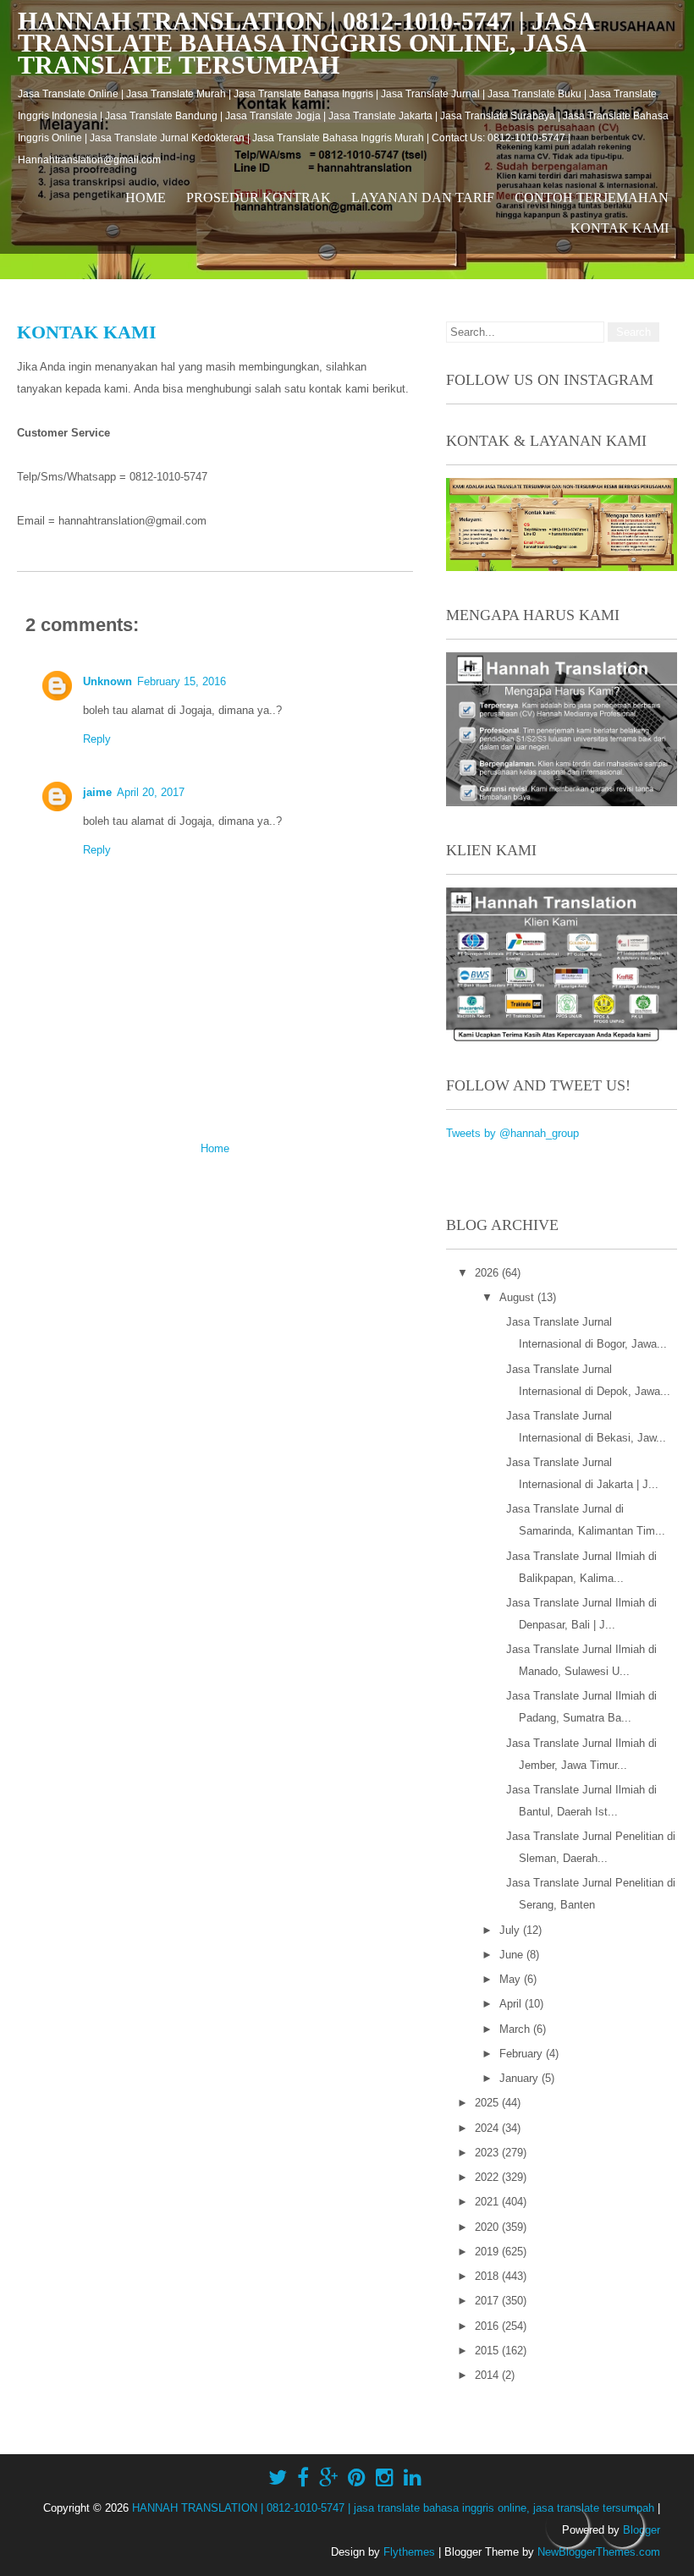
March (516, 2029)
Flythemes (409, 2552)
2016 (488, 2326)
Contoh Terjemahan (592, 198)
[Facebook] (303, 2478)
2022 (488, 2177)
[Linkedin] (413, 2478)
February (523, 2054)
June (513, 1955)
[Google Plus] (328, 2478)
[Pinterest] (357, 2478)
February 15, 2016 (182, 681)
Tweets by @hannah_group (512, 1133)
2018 (488, 2276)
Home (146, 198)
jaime (97, 792)
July (511, 1930)
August (518, 1297)
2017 (488, 2301)
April (512, 2004)
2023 (488, 2153)
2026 (488, 1273)
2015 (488, 2351)
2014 (488, 2375)
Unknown (107, 681)
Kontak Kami (620, 228)
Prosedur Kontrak (259, 198)
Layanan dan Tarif (423, 198)
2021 (488, 2202)
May (512, 1979)
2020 (488, 2227)
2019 (488, 2252)
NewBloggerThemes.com (599, 2552)
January (520, 2078)
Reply (97, 739)
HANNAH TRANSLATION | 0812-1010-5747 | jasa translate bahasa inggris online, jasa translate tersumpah (306, 43)
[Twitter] (278, 2478)
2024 (488, 2128)
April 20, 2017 (151, 792)
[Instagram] (385, 2478)
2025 (488, 2103)
